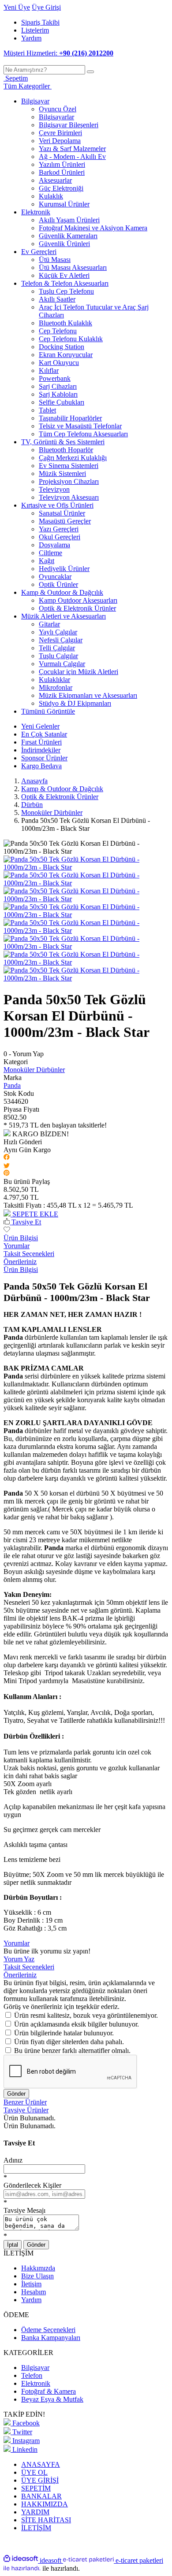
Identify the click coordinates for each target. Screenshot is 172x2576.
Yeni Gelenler (40, 726)
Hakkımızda (38, 2268)
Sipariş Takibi (40, 22)
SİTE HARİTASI (46, 2520)
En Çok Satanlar (44, 734)
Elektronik (36, 2383)
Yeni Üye (17, 7)
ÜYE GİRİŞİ (40, 2480)
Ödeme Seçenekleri (48, 2330)
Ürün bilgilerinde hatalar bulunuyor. (64, 2033)
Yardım (31, 38)
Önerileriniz (20, 1262)
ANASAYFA (41, 2464)
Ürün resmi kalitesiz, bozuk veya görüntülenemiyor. (86, 2015)
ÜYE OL (34, 2472)
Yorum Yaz (19, 1959)
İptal (13, 2245)
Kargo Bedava (41, 766)
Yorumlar (17, 1246)
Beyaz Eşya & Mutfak (52, 2399)
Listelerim (35, 30)
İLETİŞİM (36, 2528)
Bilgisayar (35, 2368)
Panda (12, 1085)
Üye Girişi (46, 7)
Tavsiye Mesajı (24, 2210)
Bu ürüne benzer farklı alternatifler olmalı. (72, 2051)
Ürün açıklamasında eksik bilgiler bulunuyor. (77, 2024)
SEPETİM (36, 2488)
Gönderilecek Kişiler (32, 2185)
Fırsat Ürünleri (41, 742)
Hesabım (34, 2292)
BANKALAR (41, 2496)
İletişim (31, 2284)
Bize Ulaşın (37, 2276)
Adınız (13, 2160)
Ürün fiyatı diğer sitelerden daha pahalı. (69, 2042)
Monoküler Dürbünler (34, 1070)
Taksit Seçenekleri (29, 1254)
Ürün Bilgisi (21, 1238)
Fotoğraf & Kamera (49, 2391)
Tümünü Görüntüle (48, 711)
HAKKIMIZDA (45, 2504)
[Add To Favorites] (7, 1230)
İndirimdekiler (41, 750)
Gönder (16, 2094)
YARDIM (35, 2512)
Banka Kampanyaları (51, 2338)
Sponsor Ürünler (44, 758)
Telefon (32, 2375)
